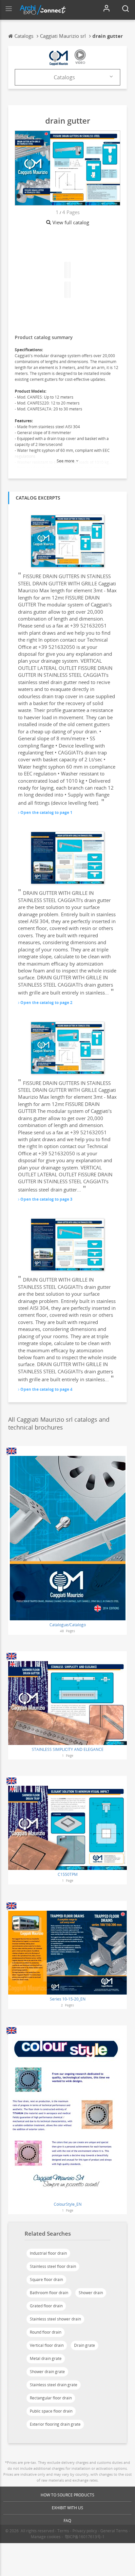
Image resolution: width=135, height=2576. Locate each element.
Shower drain (91, 2293)
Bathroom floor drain (49, 2293)
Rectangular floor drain (51, 2398)
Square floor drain (46, 2280)
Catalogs (64, 77)
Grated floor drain (46, 2306)
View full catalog (71, 222)
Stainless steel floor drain (53, 2266)
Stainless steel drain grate (54, 2385)
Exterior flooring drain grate (55, 2424)
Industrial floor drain (48, 2253)
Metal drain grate (46, 2358)
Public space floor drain (51, 2411)
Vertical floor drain (47, 2345)
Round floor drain (46, 2332)
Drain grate (85, 2345)
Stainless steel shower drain (55, 2319)
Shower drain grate (47, 2372)
